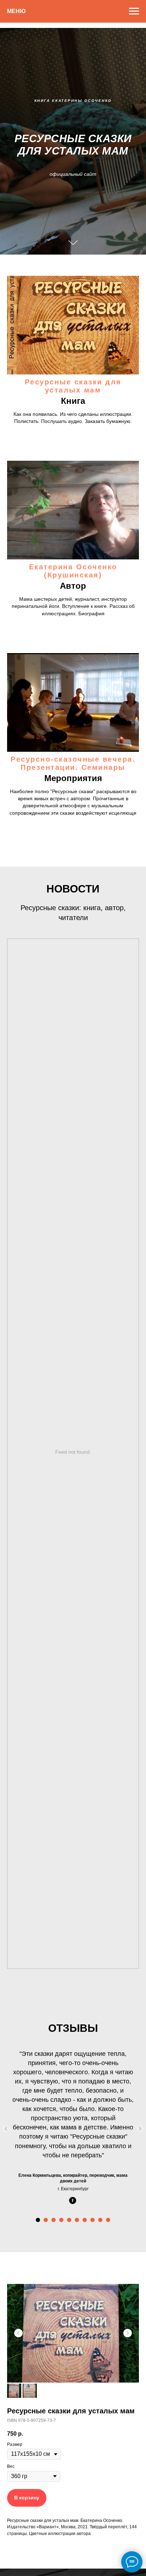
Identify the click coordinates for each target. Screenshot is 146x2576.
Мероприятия (73, 2355)
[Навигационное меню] (134, 11)
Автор (73, 2162)
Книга (73, 1978)
